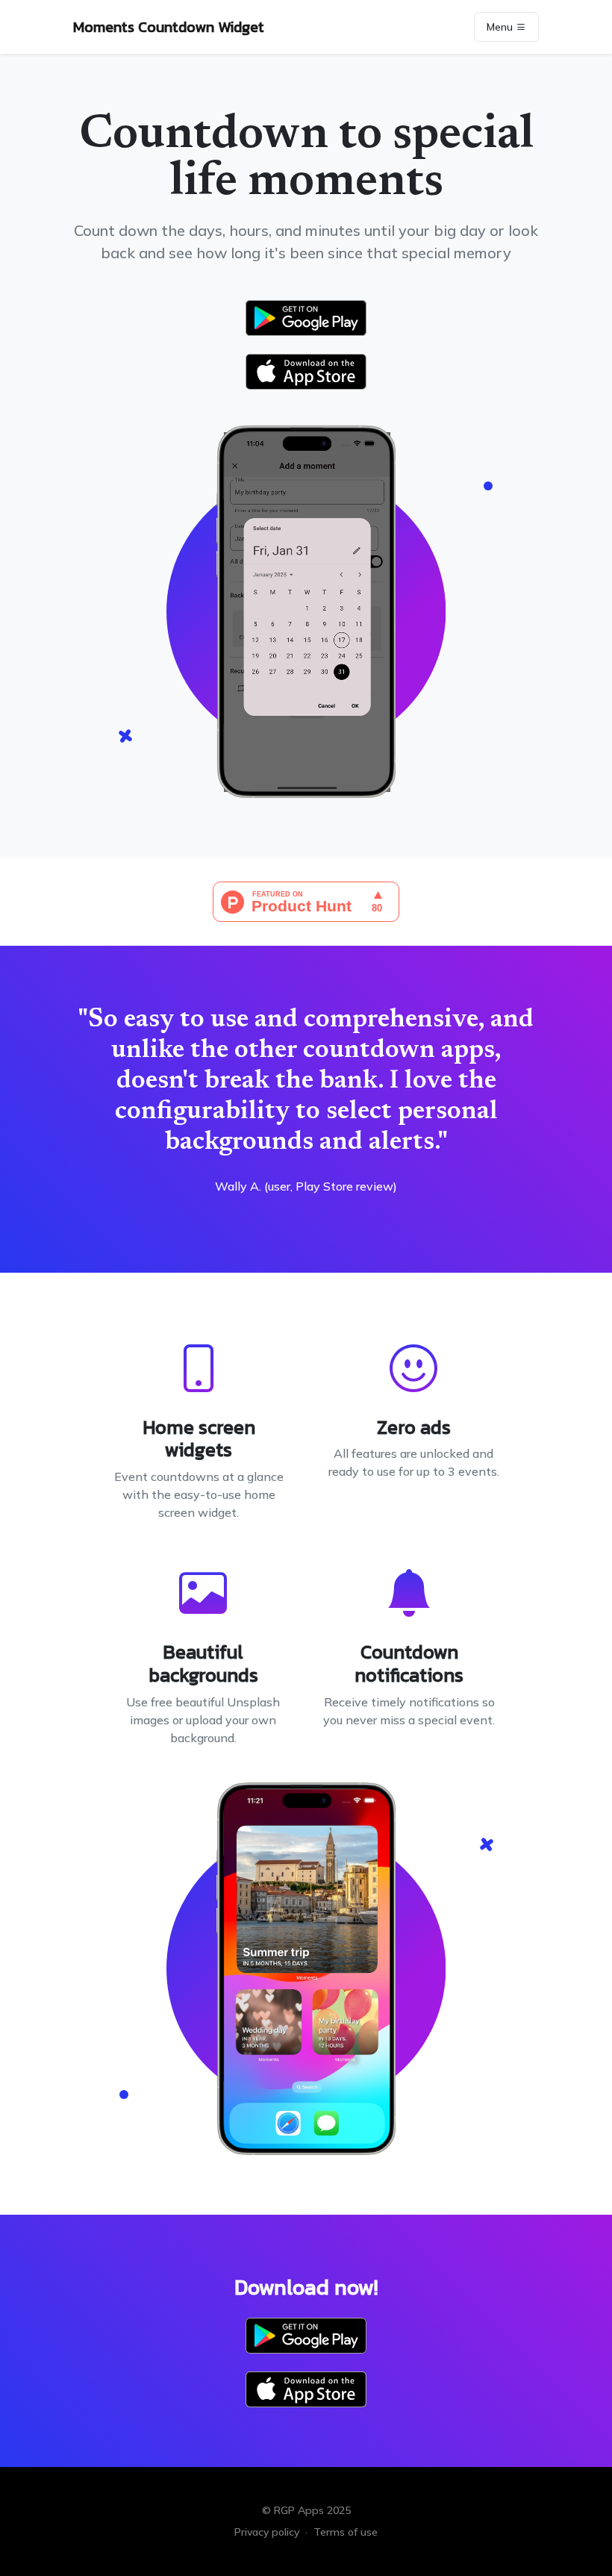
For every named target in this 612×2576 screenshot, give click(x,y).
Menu (501, 27)
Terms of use (346, 2532)
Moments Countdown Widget (169, 27)
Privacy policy (267, 2532)
